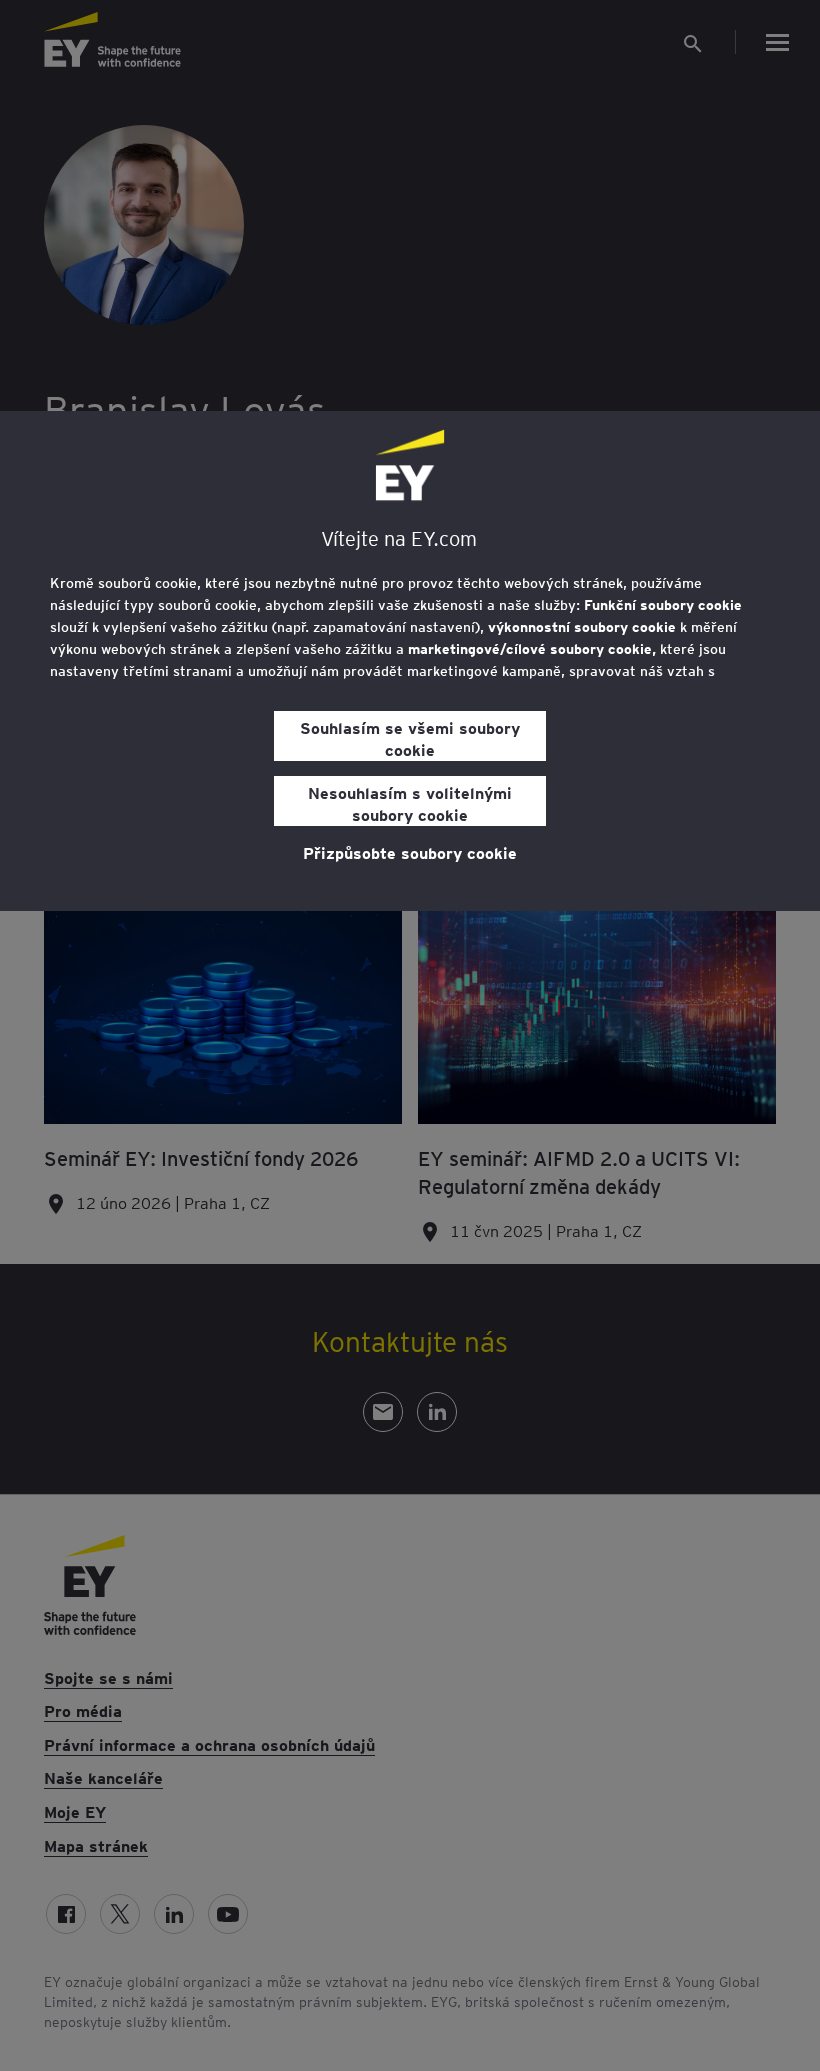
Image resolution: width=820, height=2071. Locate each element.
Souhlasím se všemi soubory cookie (410, 738)
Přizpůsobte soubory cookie (410, 852)
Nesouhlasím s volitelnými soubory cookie (410, 803)
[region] (410, 661)
